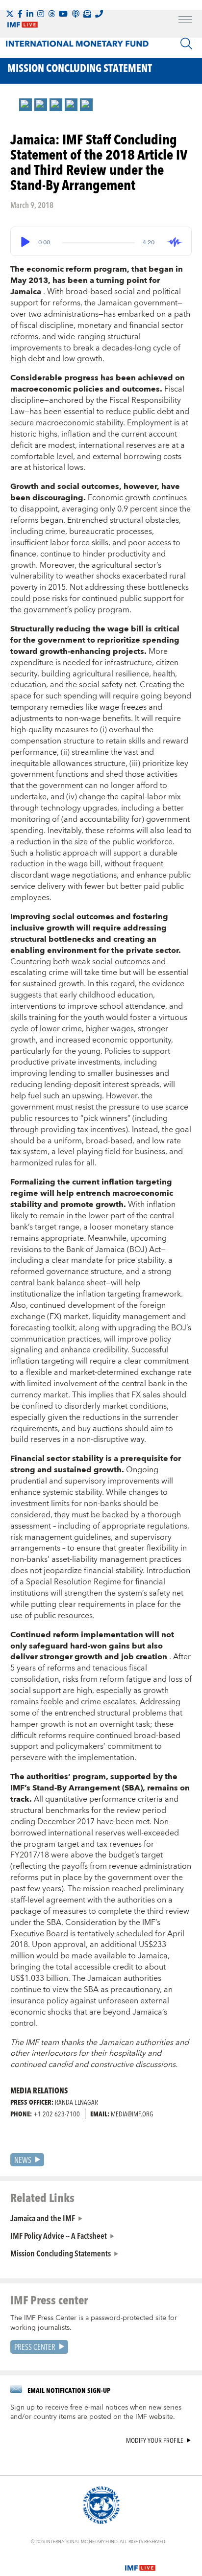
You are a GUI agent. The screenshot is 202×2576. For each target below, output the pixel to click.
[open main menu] (185, 21)
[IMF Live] (140, 2562)
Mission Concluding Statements (61, 2253)
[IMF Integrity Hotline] (99, 14)
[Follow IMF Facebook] (20, 14)
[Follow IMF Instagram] (41, 14)
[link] (25, 105)
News (23, 2160)
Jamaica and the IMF (43, 2218)
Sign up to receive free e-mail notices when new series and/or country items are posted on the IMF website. (96, 2413)
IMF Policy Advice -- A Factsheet (59, 2235)
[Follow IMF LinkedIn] (30, 14)
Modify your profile (155, 2441)
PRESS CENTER (35, 2347)
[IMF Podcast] (76, 14)
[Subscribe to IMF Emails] (87, 14)
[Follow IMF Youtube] (63, 14)
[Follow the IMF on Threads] (51, 14)
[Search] (186, 44)
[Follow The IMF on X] (10, 14)
